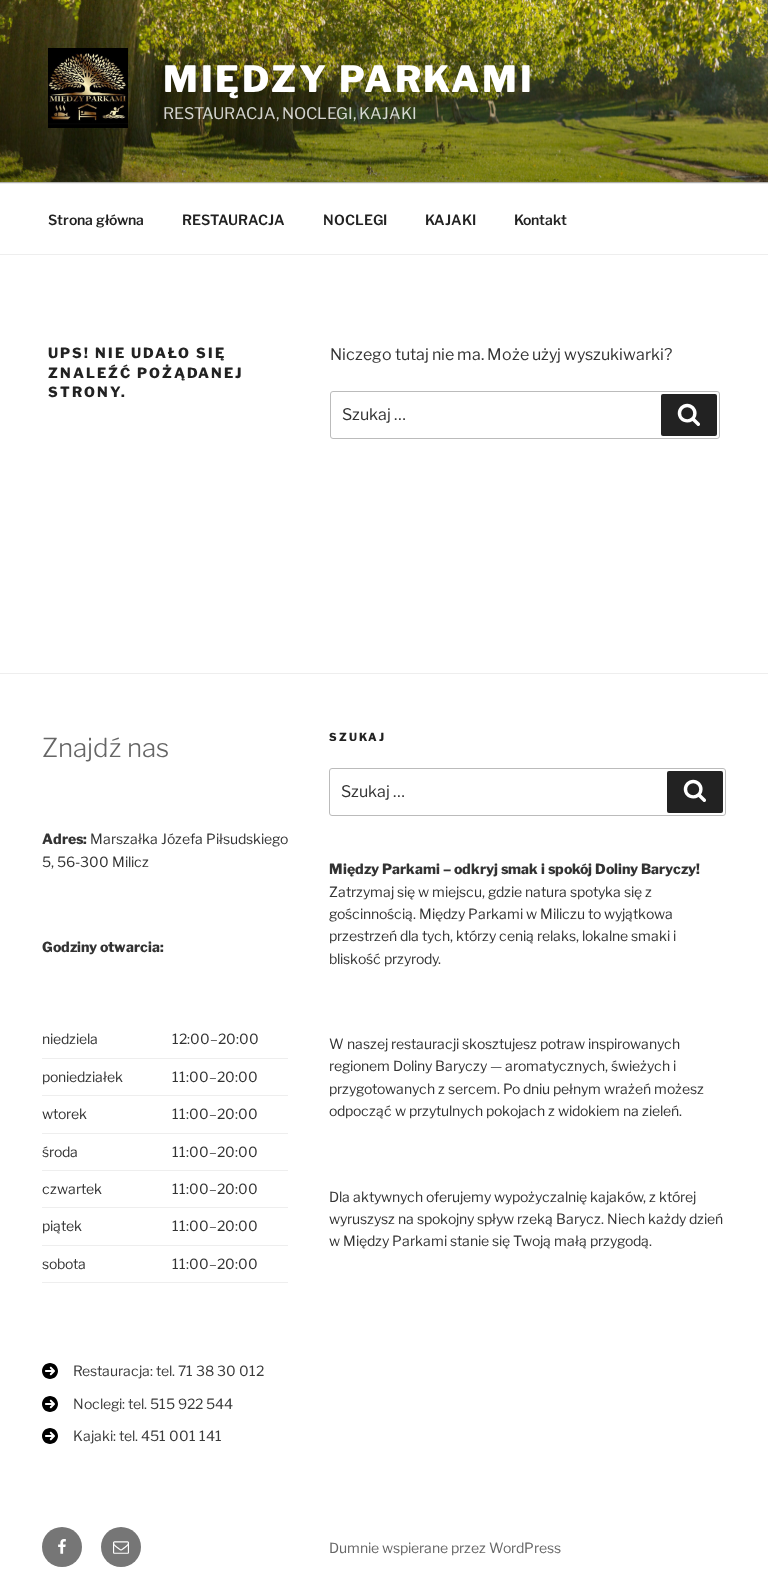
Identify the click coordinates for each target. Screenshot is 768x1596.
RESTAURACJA (233, 219)
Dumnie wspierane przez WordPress (445, 1547)
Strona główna (96, 219)
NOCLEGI (355, 219)
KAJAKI (450, 219)
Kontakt (540, 219)
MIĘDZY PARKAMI (349, 79)
